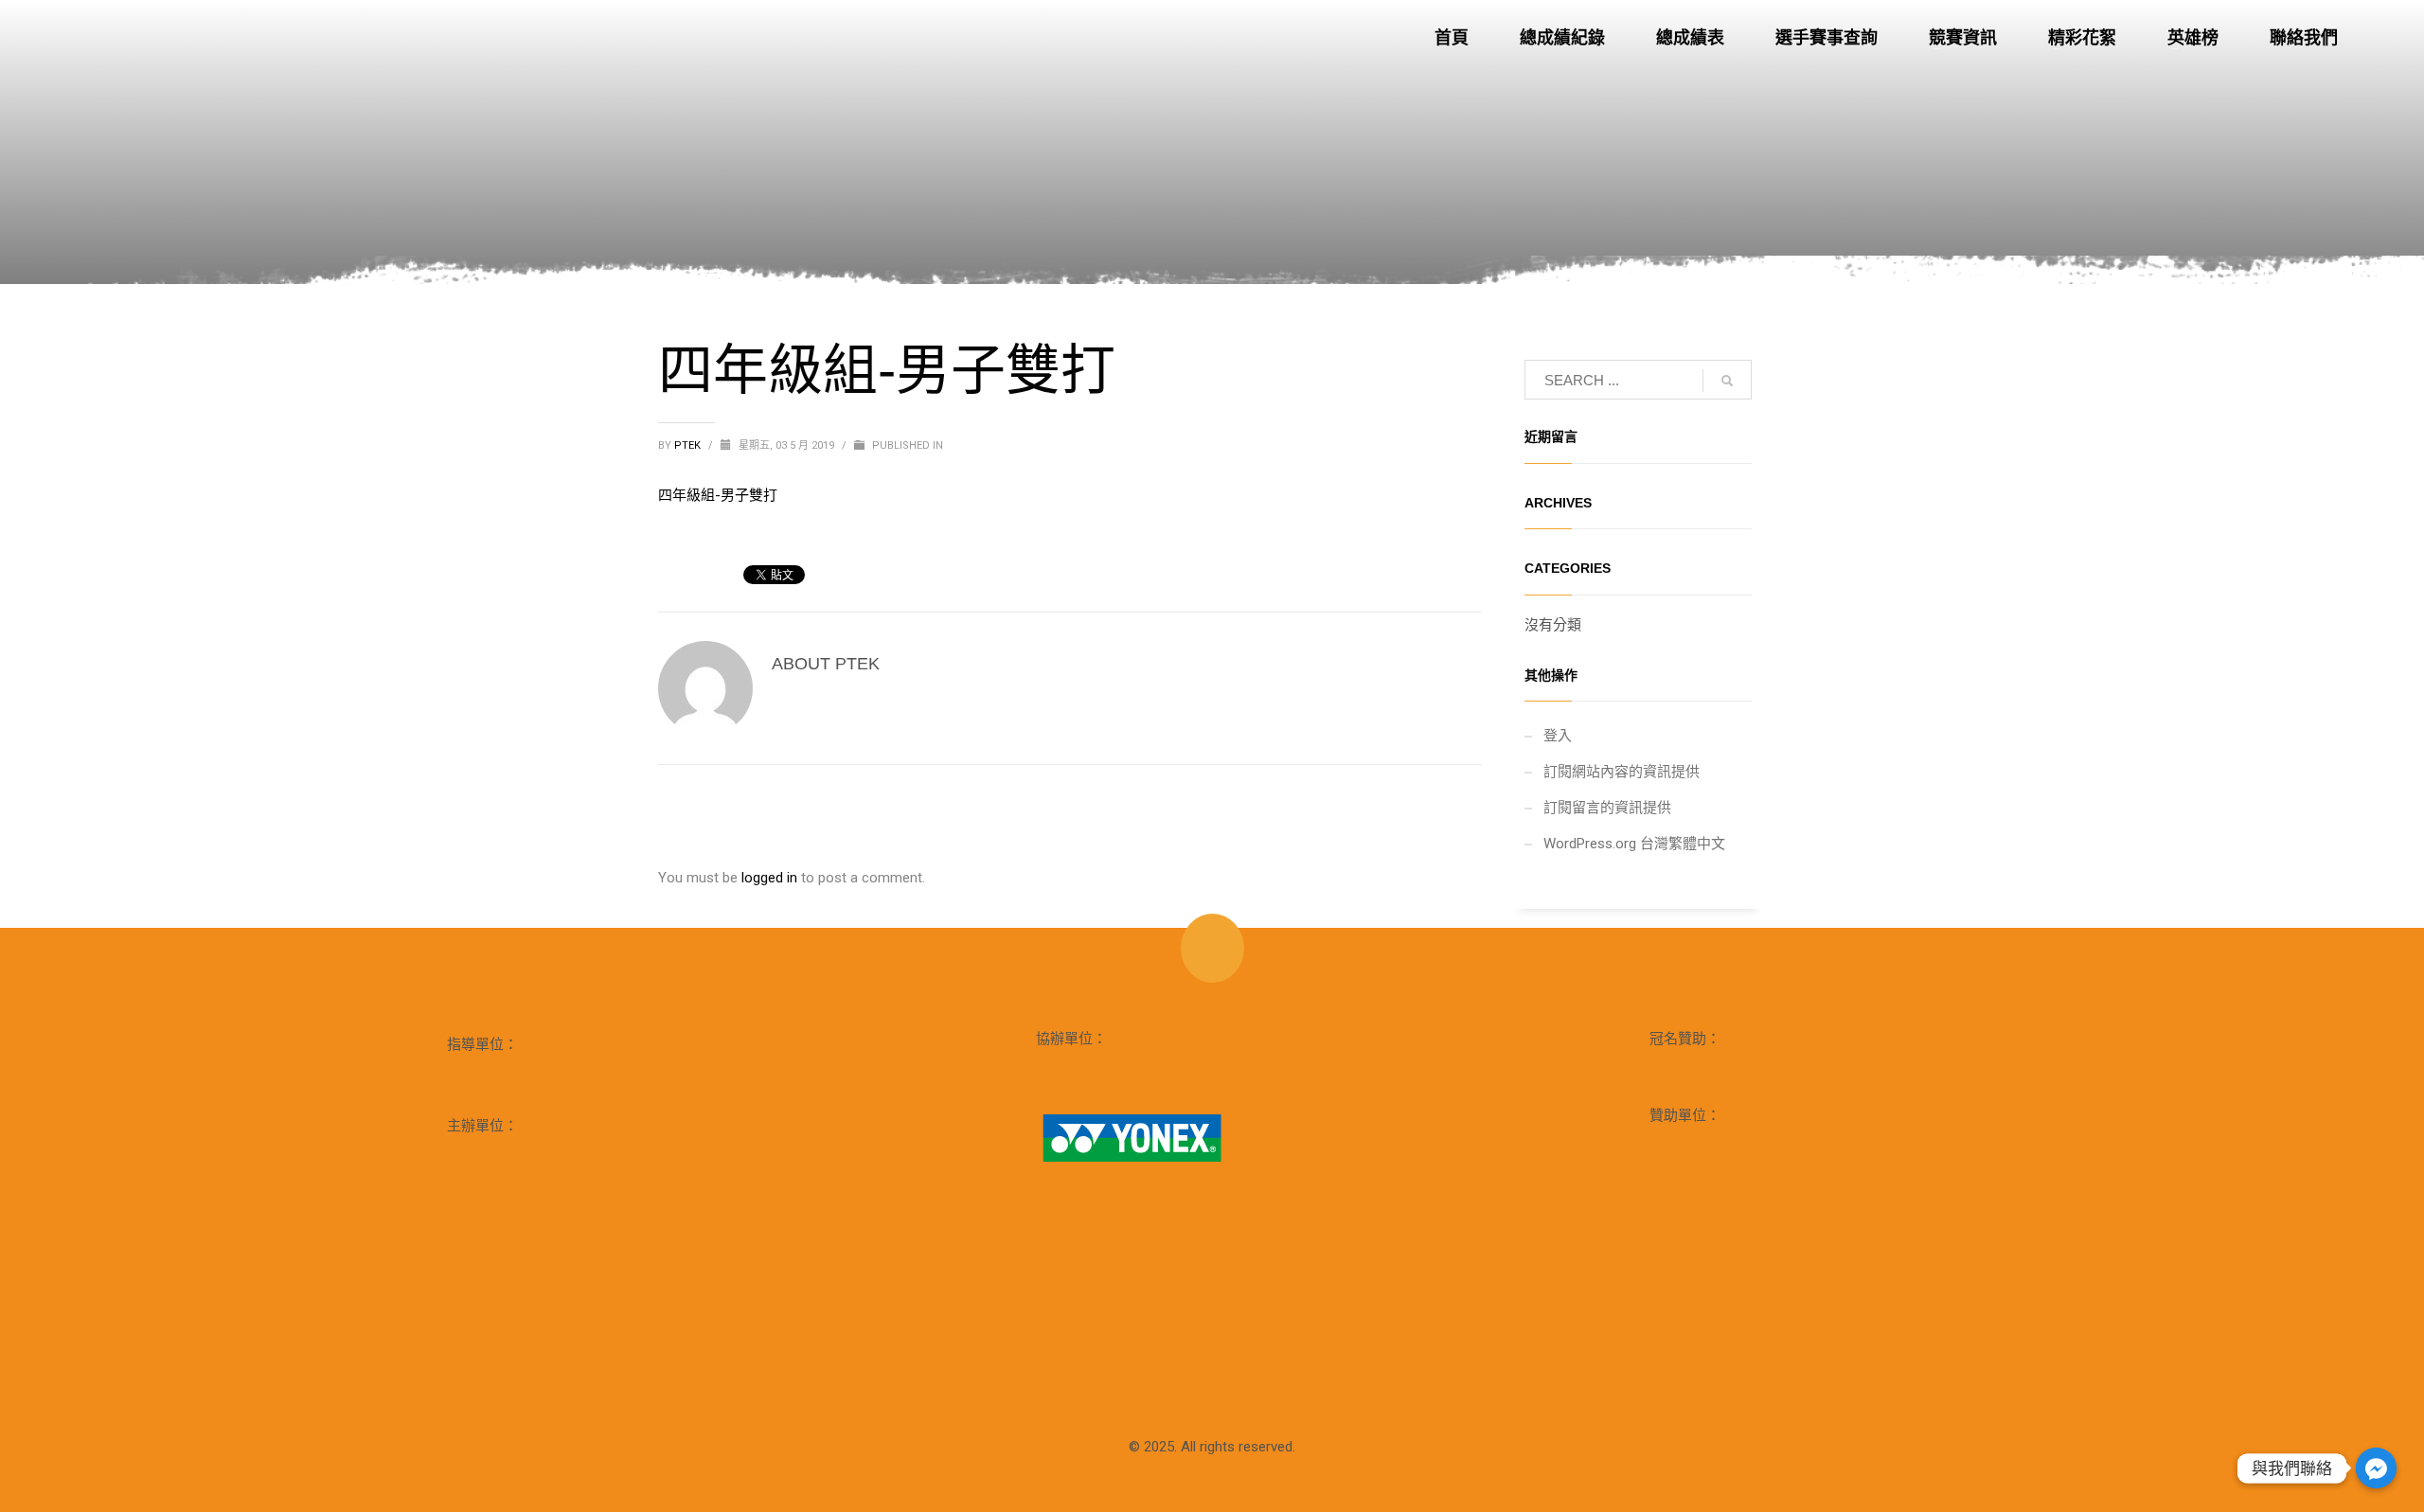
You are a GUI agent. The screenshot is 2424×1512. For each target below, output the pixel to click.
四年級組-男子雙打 (718, 495)
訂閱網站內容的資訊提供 (1622, 772)
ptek (689, 445)
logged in (771, 878)
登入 (1558, 736)
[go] (1727, 381)
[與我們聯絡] (2376, 1468)
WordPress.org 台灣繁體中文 (1634, 844)
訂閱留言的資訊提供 (1607, 808)
